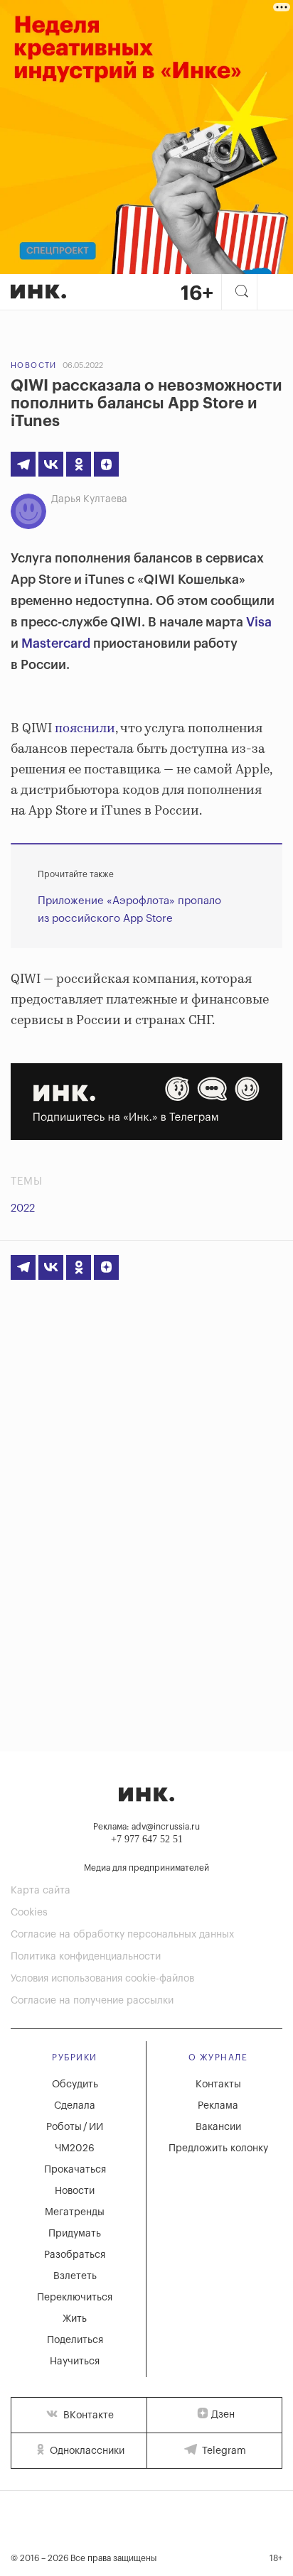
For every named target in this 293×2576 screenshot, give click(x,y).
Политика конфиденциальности (86, 1957)
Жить (75, 2319)
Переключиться (75, 2298)
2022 (23, 1208)
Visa (259, 622)
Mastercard (56, 643)
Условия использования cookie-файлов (102, 1979)
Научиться (75, 2362)
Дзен (223, 2415)
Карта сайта (41, 1891)
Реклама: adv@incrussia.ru (146, 1827)
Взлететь (75, 2276)
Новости (34, 365)
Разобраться (75, 2255)
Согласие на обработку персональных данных (122, 1935)
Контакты (218, 2085)
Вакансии (218, 2127)
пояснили (85, 729)
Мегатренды (75, 2212)
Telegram (223, 2451)
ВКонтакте (87, 2415)
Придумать (75, 2234)
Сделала (75, 2106)
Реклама (218, 2106)
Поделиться (75, 2340)
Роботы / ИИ (75, 2127)
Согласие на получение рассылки (92, 2001)
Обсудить (75, 2085)
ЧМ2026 (75, 2148)
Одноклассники (86, 2451)
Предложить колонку (218, 2148)
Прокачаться (75, 2170)
